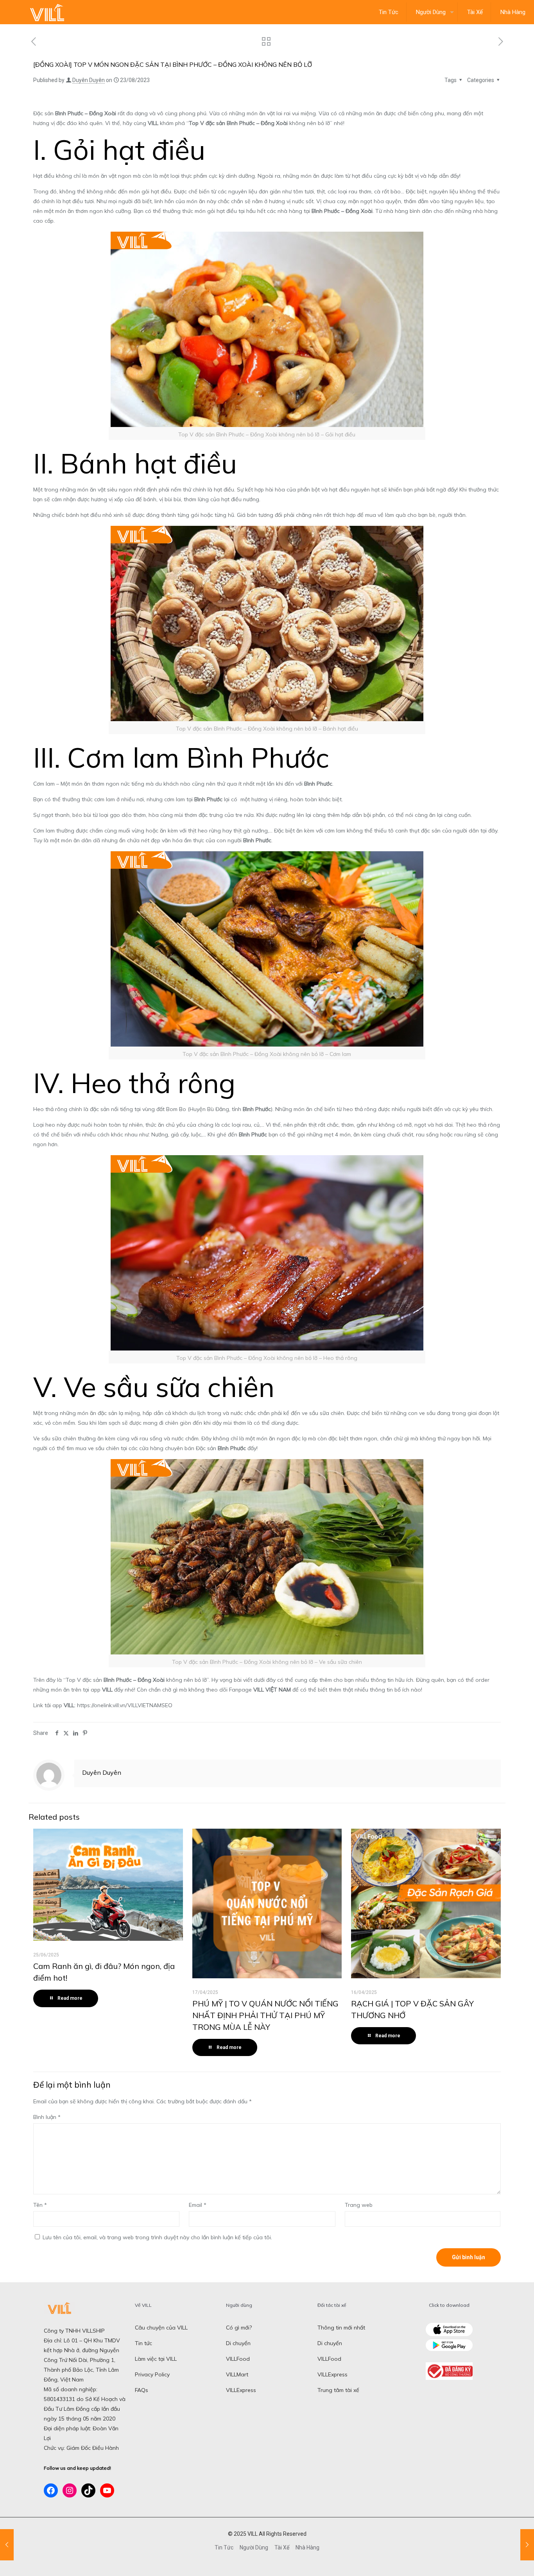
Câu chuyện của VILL (161, 2328)
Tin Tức (224, 2547)
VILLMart (237, 2374)
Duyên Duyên (89, 80)
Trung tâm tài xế (338, 2390)
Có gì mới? (239, 2328)
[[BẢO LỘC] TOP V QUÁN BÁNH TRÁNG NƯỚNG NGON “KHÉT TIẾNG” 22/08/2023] (7, 2545)
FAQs (142, 2390)
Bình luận (47, 2117)
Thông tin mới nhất (341, 2328)
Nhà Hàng (307, 2547)
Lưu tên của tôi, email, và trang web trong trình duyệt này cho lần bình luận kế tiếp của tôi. (157, 2237)
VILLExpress (241, 2390)
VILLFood (238, 2359)
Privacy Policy (152, 2374)
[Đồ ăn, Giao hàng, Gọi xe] (47, 12)
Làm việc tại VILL (156, 2359)
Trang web (359, 2205)
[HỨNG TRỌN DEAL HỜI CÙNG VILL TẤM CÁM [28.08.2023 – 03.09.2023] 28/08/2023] (527, 2545)
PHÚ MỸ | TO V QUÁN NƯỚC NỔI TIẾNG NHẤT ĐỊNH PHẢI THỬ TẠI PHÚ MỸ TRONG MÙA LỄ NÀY (265, 2015)
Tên (40, 2205)
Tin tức (143, 2343)
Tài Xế (282, 2547)
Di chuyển (238, 2343)
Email (198, 2205)
